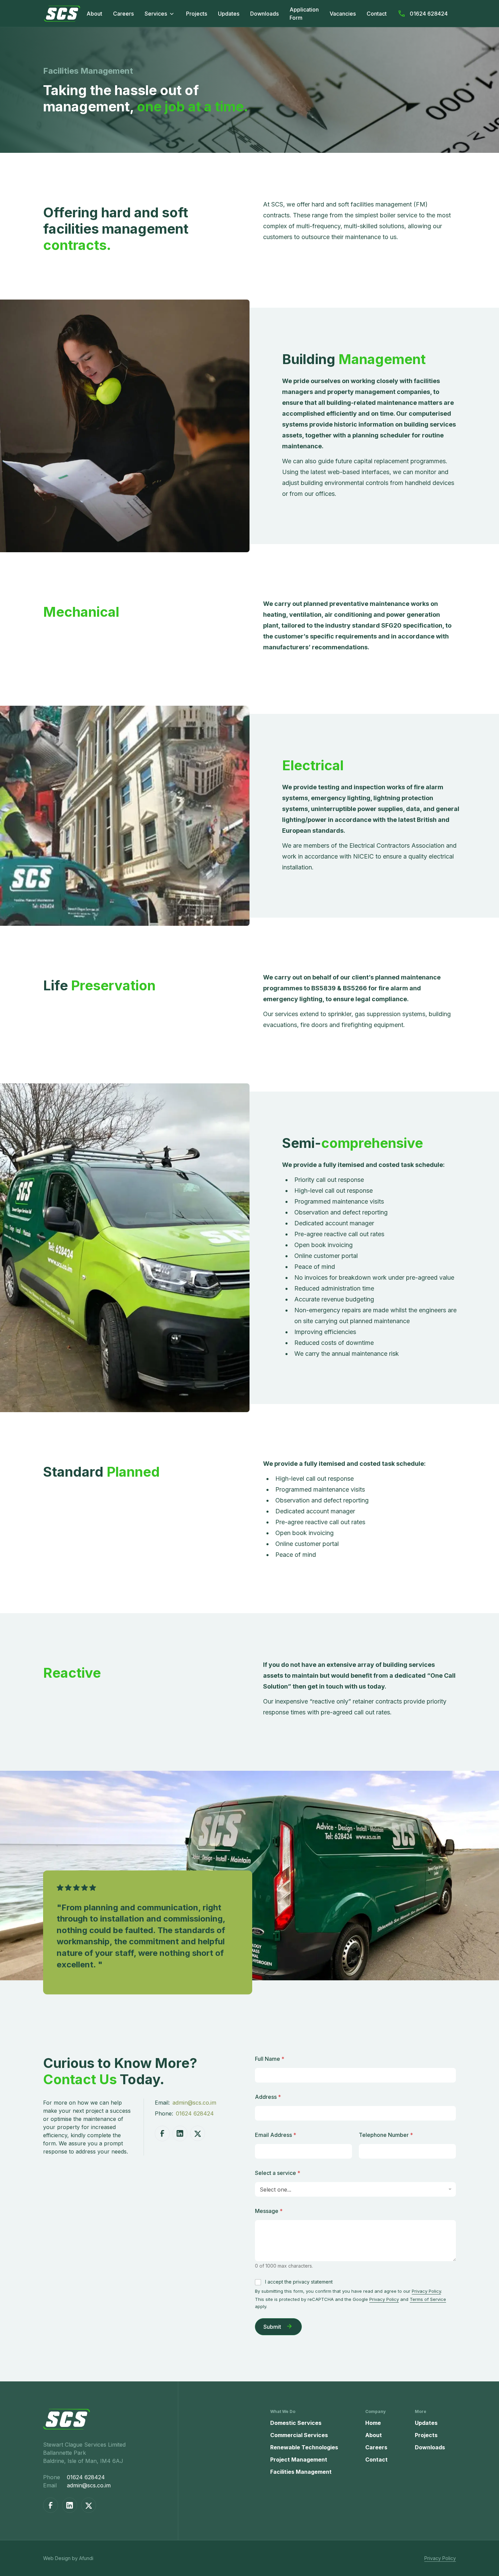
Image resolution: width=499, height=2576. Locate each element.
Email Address (276, 2135)
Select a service (278, 2173)
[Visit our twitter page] (198, 2133)
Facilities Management (301, 2472)
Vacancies (343, 14)
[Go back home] (62, 14)
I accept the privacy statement (299, 2282)
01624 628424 (429, 14)
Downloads (264, 14)
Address (268, 2097)
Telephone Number (386, 2135)
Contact (377, 14)
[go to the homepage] (110, 2419)
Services (156, 14)
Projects (197, 14)
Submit (272, 2327)
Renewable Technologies (304, 2447)
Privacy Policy (426, 2291)
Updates (229, 14)
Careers (123, 14)
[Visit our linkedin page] (180, 2133)
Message (269, 2211)
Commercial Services (299, 2435)
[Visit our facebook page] (162, 2133)
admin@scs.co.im (194, 2103)
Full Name (270, 2059)
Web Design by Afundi (68, 2558)
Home (373, 2423)
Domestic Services (296, 2423)
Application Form (304, 14)
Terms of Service (428, 2299)
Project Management (299, 2460)
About (94, 14)
